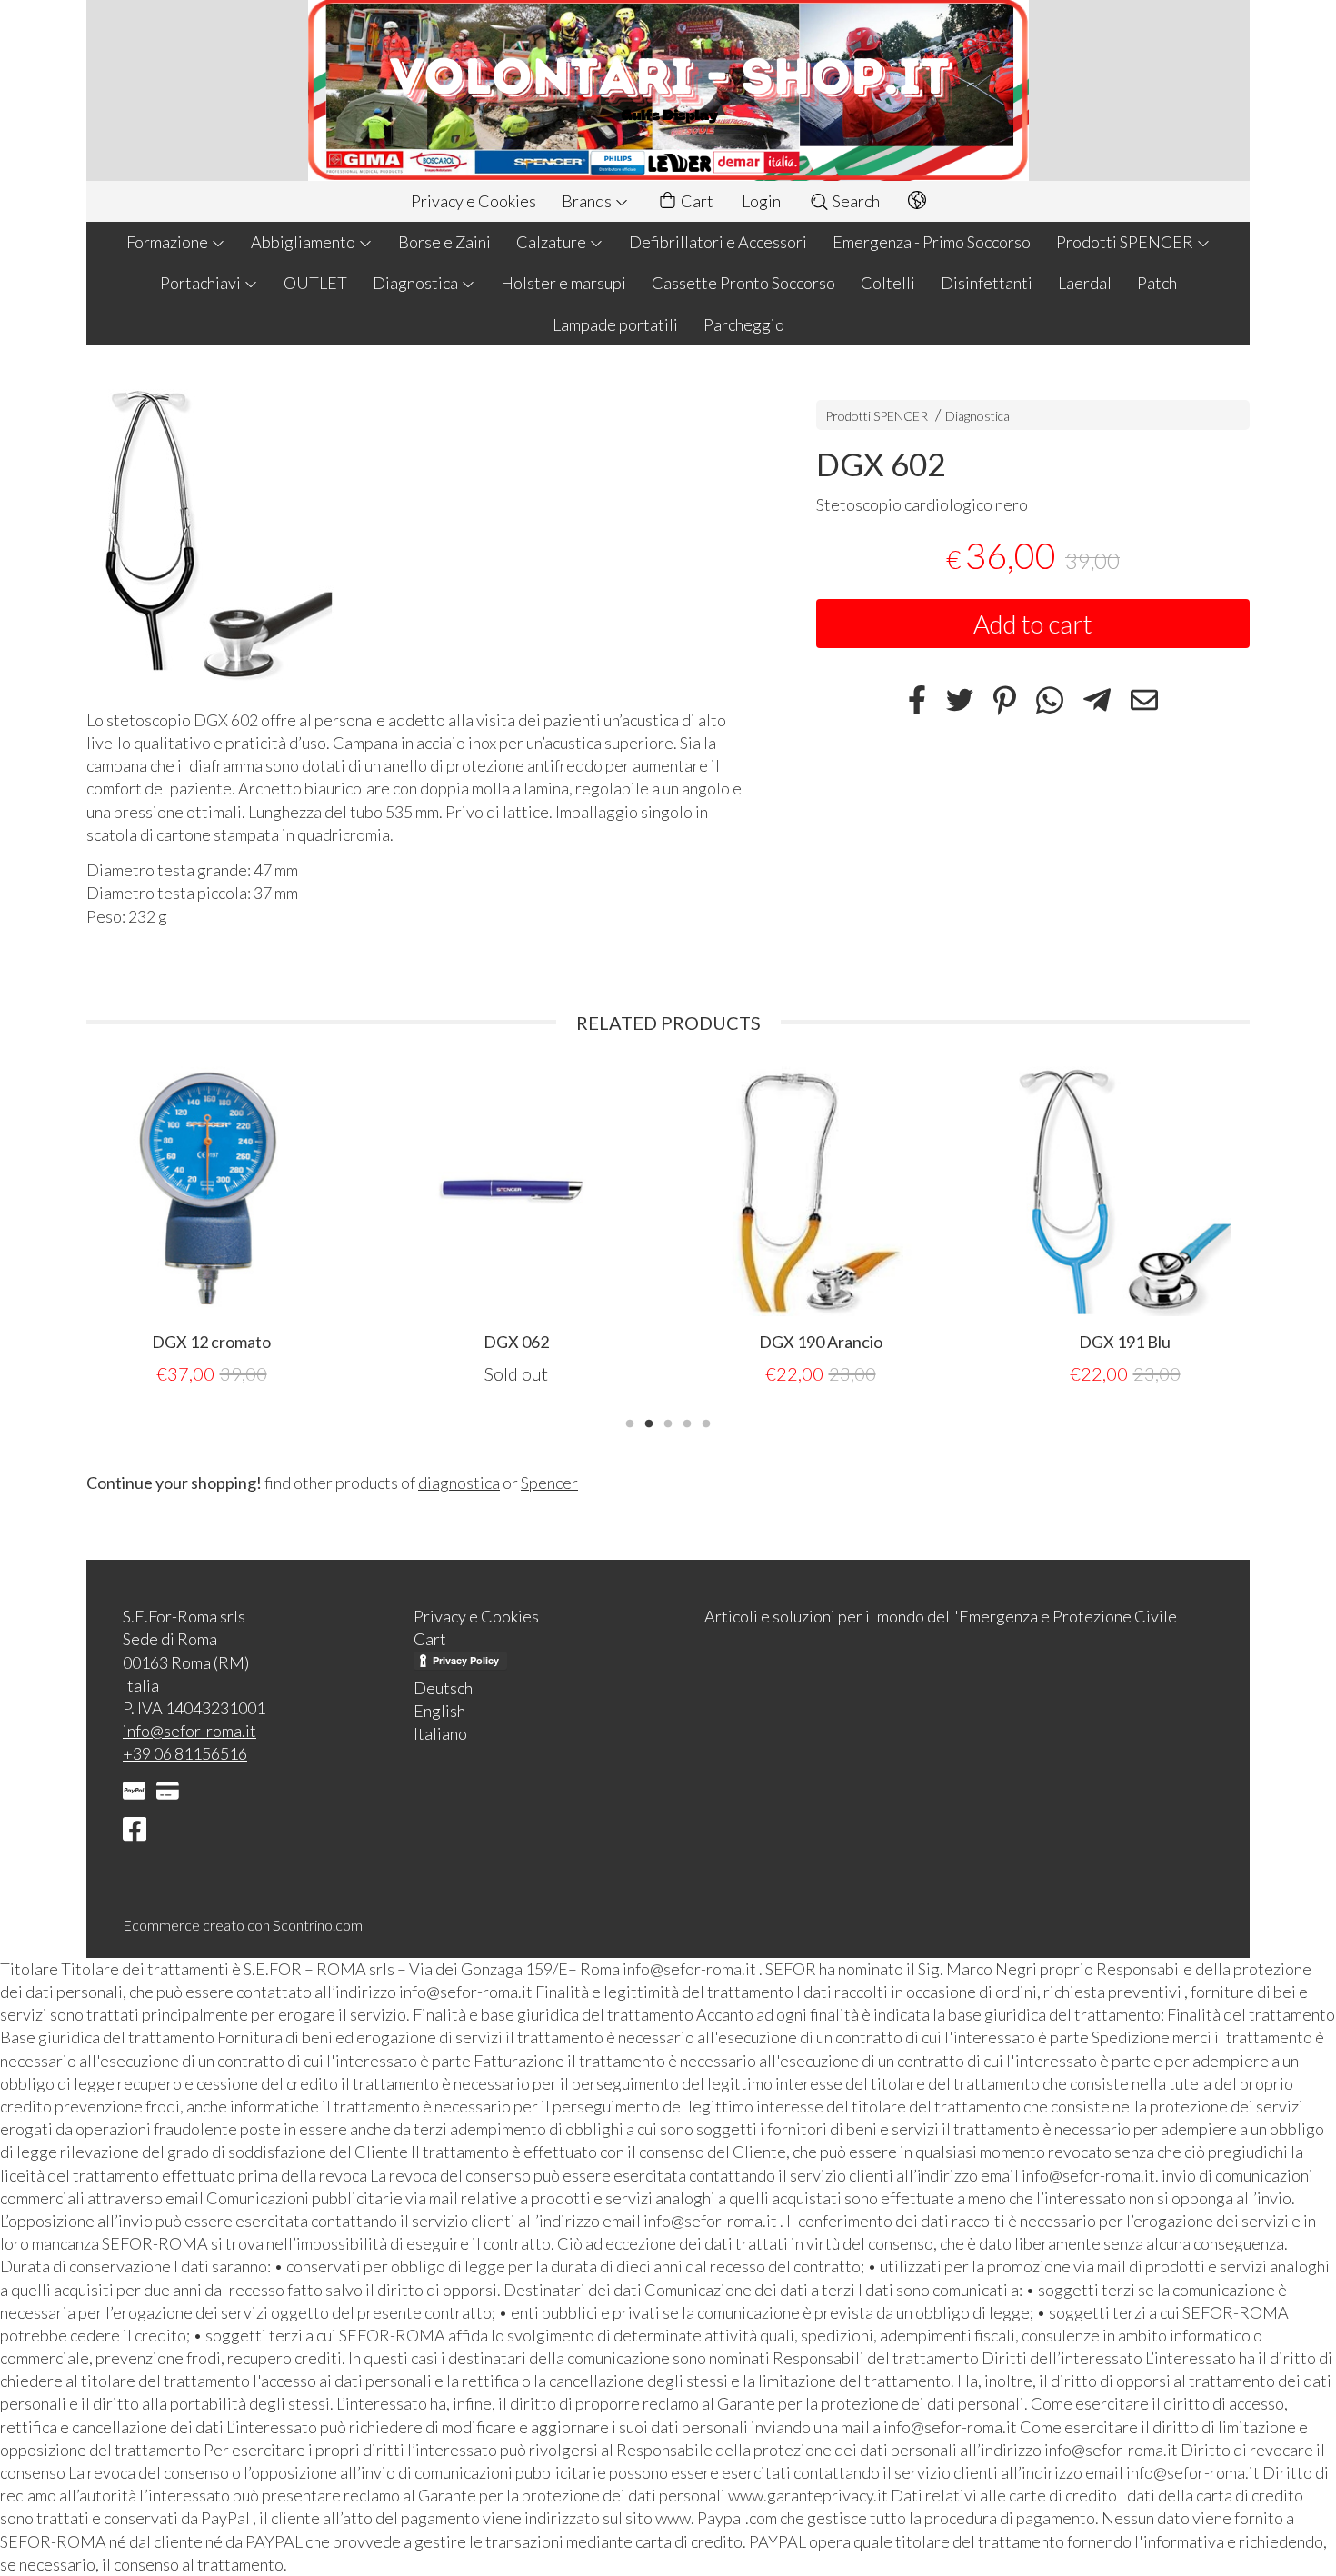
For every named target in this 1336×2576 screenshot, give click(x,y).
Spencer (549, 1483)
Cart (696, 201)
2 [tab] (649, 1422)
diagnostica (459, 1483)
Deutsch (443, 1688)
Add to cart (1033, 624)
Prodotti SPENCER (1126, 242)
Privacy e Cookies (474, 201)
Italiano (440, 1733)
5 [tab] (706, 1422)
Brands (588, 201)
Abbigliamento (304, 242)
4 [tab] (687, 1422)
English (439, 1711)
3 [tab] (668, 1422)
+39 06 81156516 (185, 1753)
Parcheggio (744, 324)
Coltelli (888, 283)
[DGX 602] (419, 532)
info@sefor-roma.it (189, 1731)
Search (855, 201)
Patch (1157, 283)
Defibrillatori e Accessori (718, 242)
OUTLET (315, 283)
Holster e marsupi (563, 283)
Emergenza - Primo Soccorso (932, 242)
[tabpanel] (211, 1227)
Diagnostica (417, 283)
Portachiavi (202, 283)
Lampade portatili (615, 324)
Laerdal (1085, 283)
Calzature (553, 242)
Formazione (169, 242)
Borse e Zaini (444, 242)
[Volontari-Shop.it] (668, 90)
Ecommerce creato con (243, 1925)
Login (761, 201)
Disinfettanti (987, 283)
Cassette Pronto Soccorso (743, 283)
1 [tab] (630, 1422)
